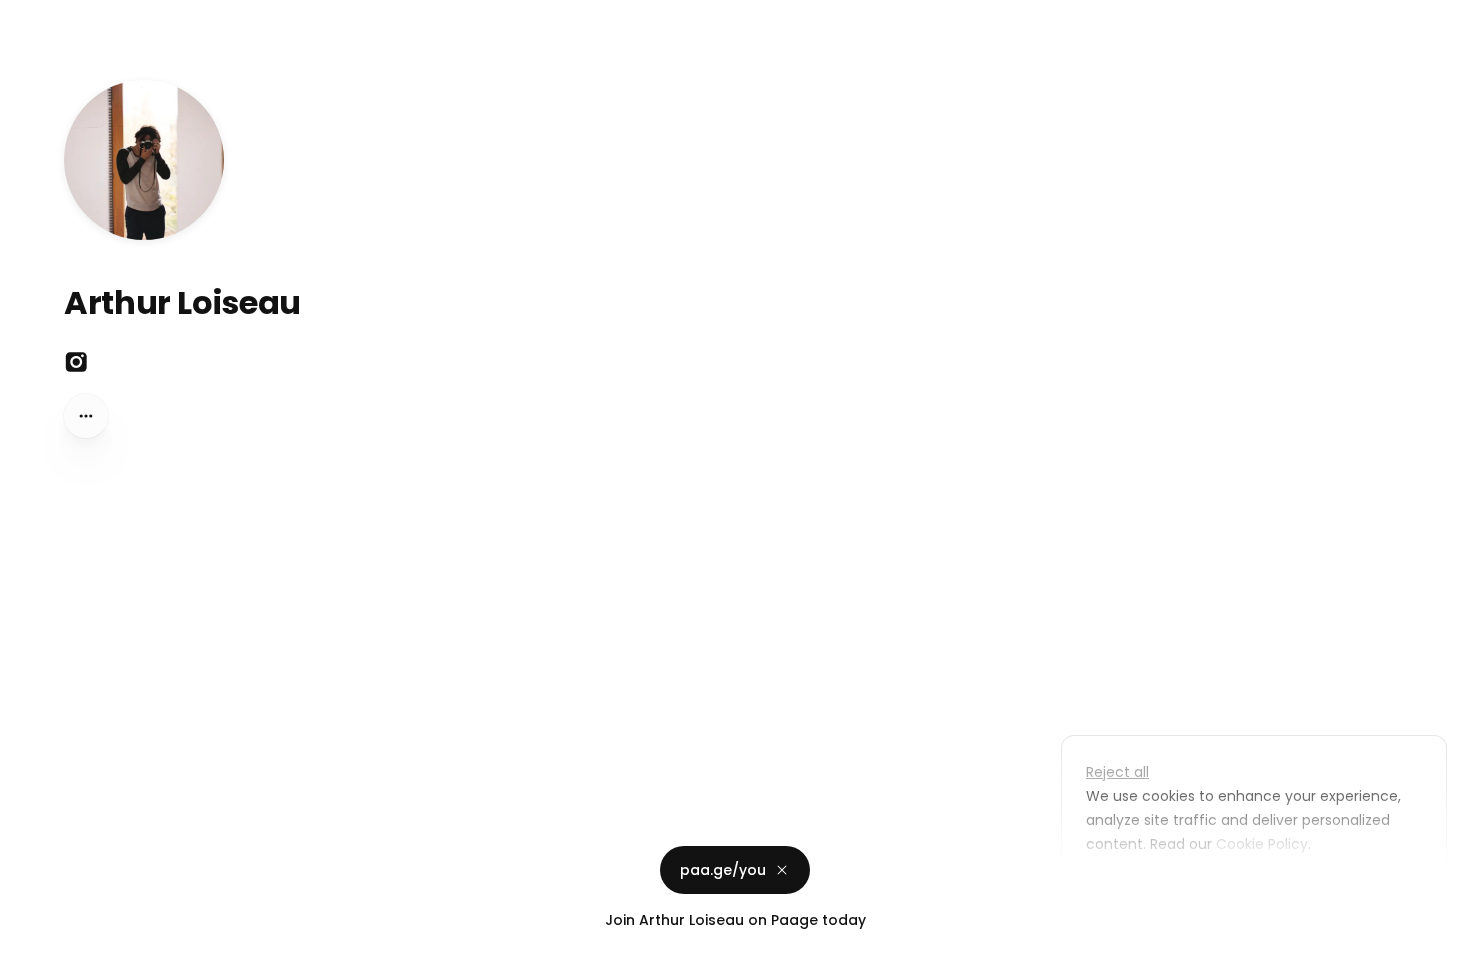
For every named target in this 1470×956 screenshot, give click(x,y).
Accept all (1259, 890)
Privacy (32, 936)
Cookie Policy (1262, 844)
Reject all (1117, 772)
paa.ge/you (723, 870)
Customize (1138, 890)
